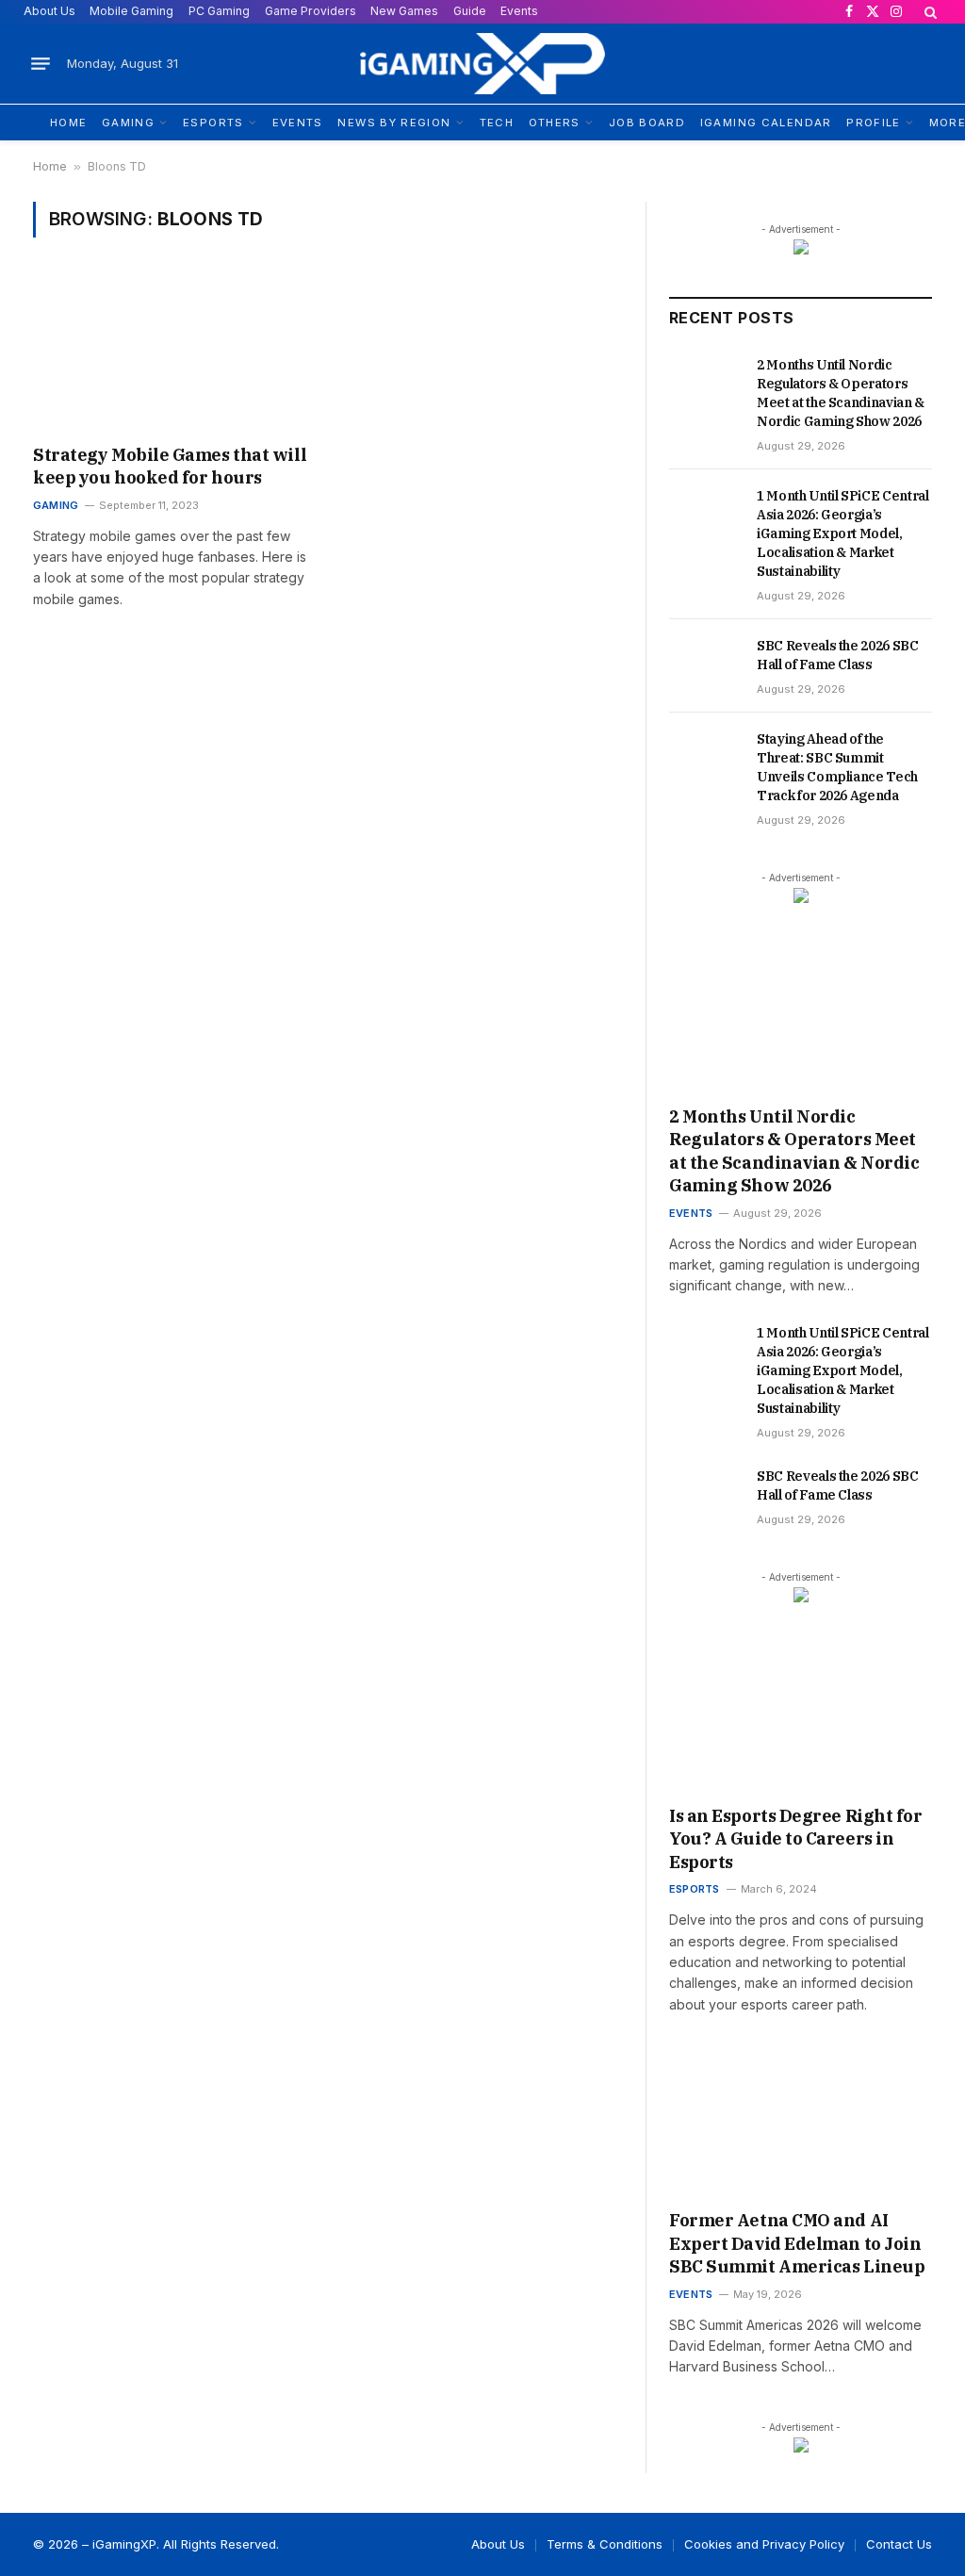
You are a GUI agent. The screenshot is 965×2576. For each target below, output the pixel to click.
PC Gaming (219, 11)
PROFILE (874, 123)
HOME (68, 123)
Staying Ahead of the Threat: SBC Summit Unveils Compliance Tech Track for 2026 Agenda (837, 767)
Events (519, 11)
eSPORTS (213, 123)
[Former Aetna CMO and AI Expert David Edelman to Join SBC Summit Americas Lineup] (801, 2123)
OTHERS (555, 123)
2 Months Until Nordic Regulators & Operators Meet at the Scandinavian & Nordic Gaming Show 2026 (841, 393)
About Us (49, 11)
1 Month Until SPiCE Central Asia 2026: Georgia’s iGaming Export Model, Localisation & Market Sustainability (843, 533)
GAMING (128, 123)
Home (50, 166)
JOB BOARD (647, 123)
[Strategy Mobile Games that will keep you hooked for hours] (172, 353)
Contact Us (899, 2544)
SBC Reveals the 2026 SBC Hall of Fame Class (838, 655)
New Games (404, 11)
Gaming (56, 505)
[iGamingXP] (482, 64)
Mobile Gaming (131, 11)
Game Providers (311, 11)
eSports (695, 1889)
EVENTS (298, 123)
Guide (470, 11)
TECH (497, 123)
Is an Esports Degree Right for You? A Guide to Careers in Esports (796, 1839)
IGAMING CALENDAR (766, 123)
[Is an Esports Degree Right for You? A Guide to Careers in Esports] (801, 1719)
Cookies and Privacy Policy (764, 2544)
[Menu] (41, 64)
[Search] (929, 12)
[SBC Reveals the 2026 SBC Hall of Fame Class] (704, 654)
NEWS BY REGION (394, 123)
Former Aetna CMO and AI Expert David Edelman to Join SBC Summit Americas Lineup (797, 2243)
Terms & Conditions (605, 2544)
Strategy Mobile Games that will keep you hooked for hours (170, 466)
